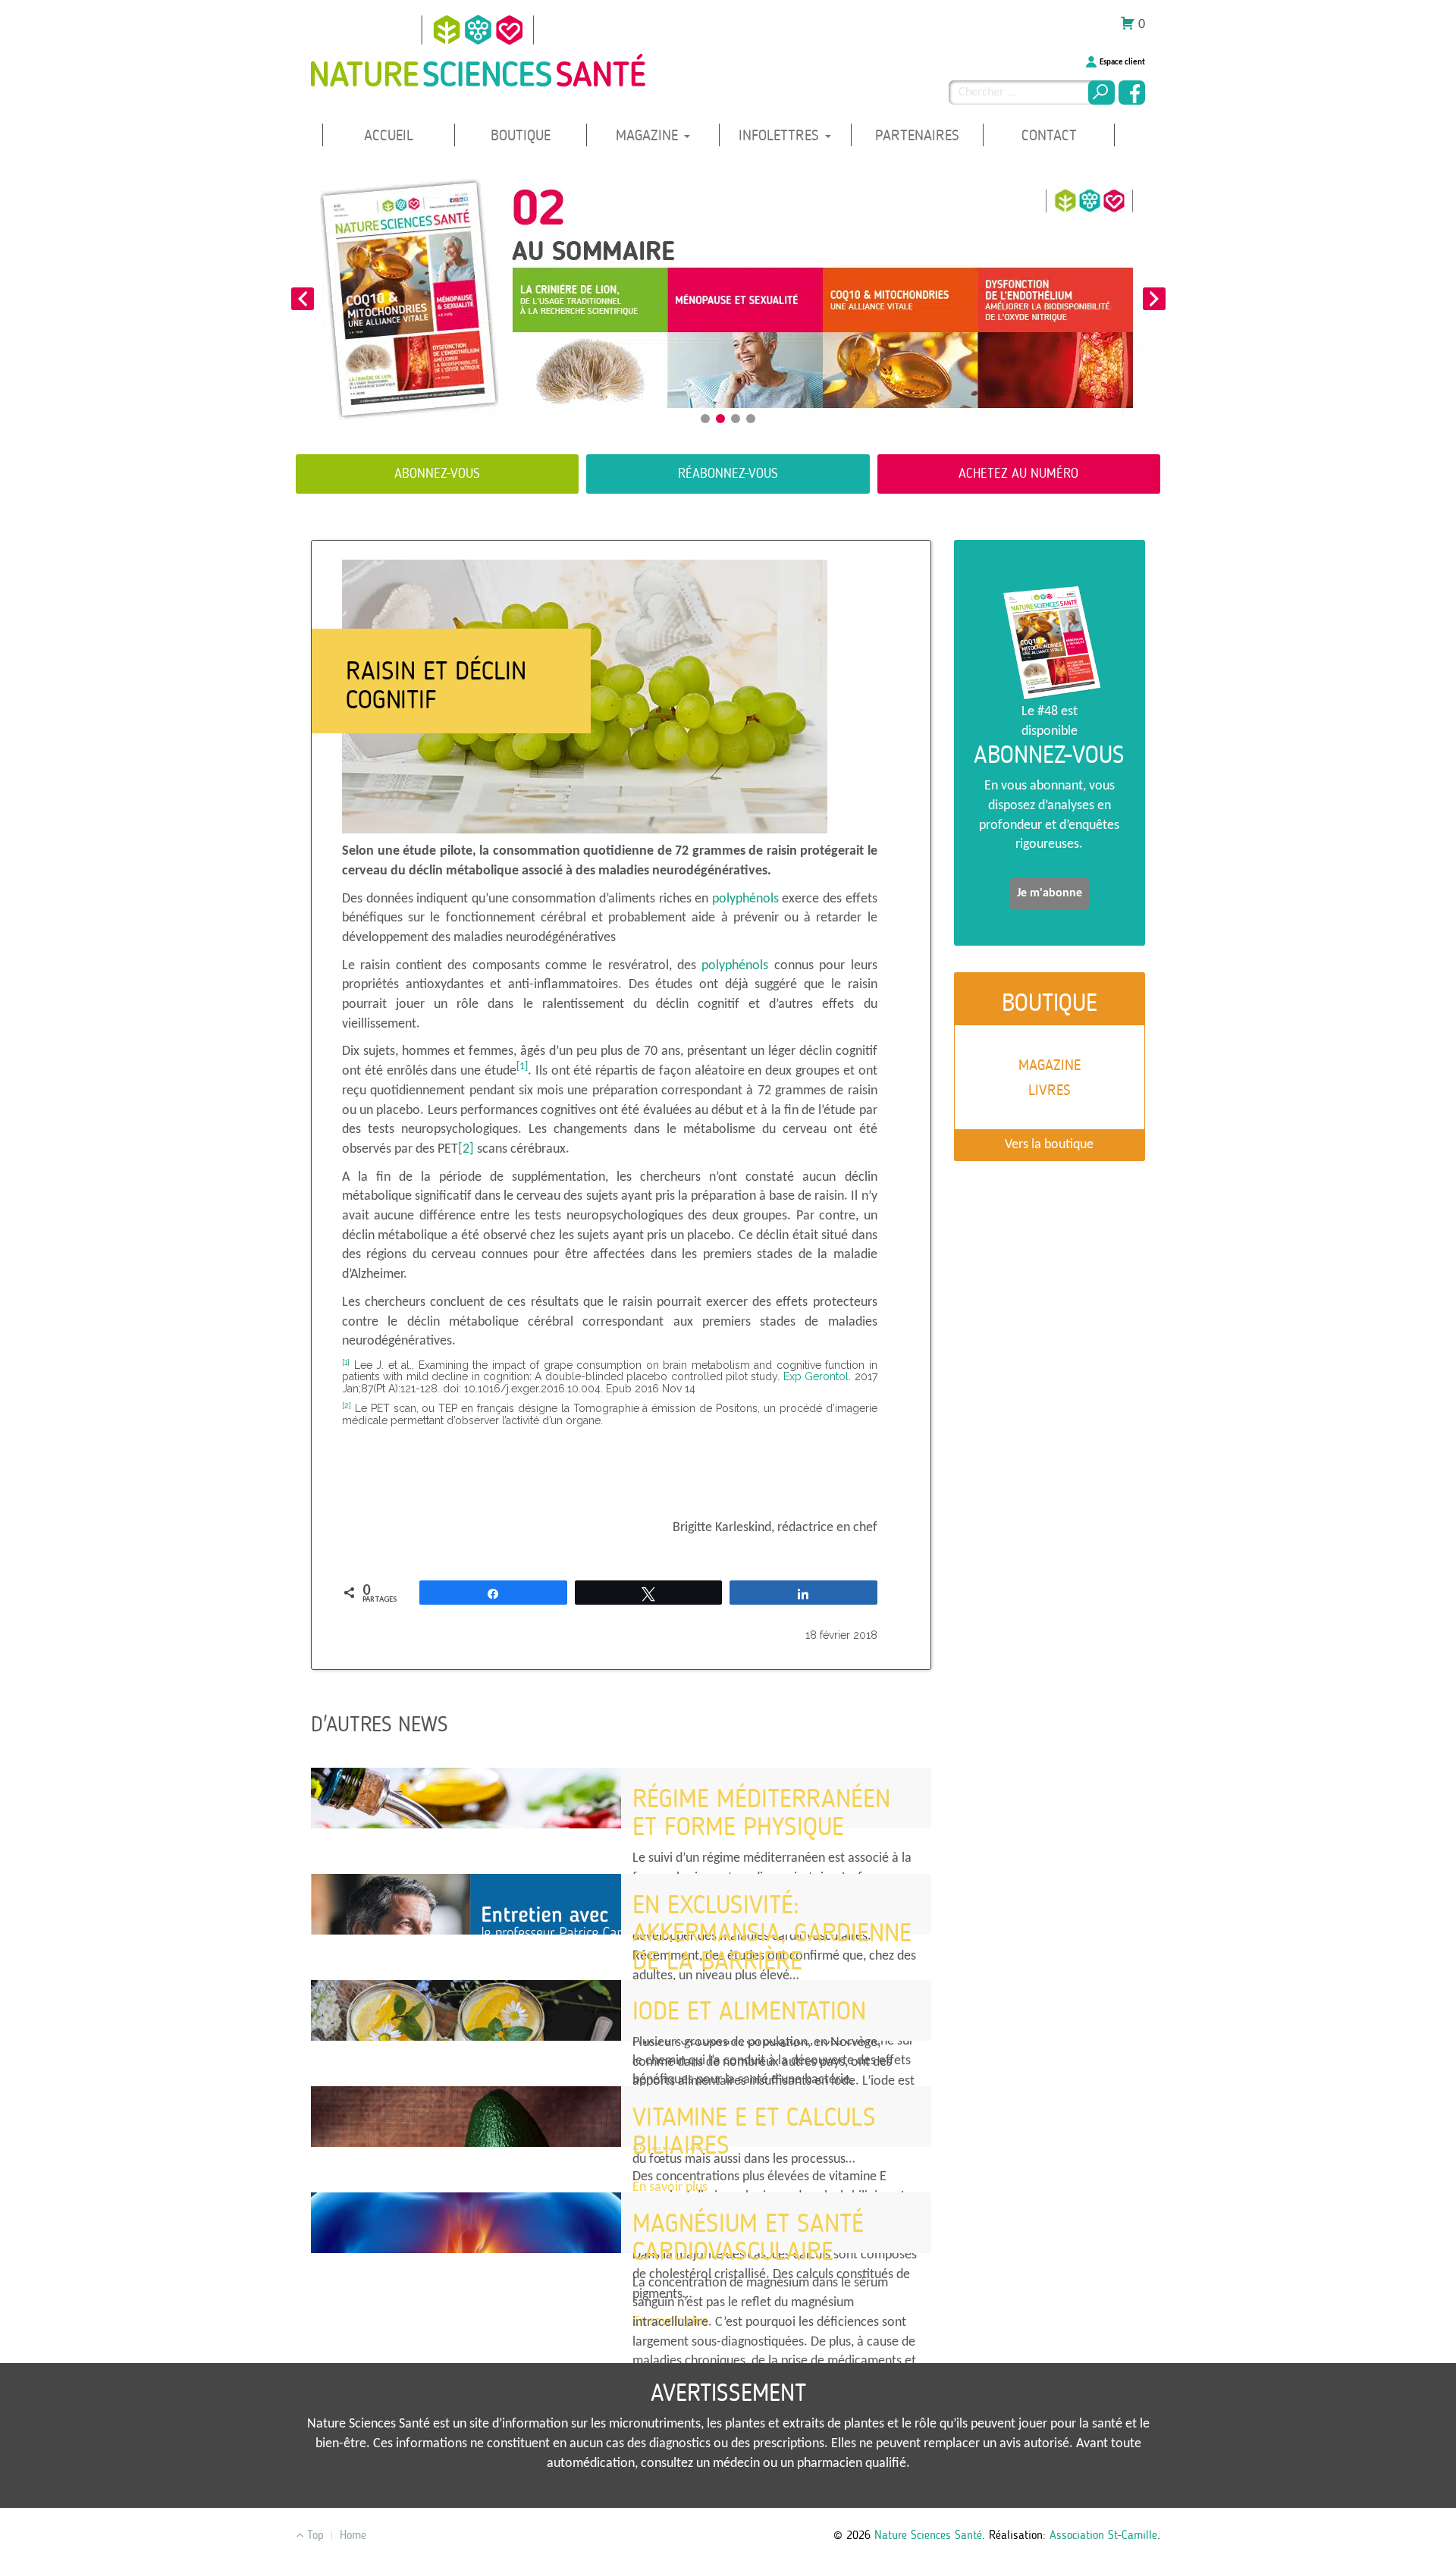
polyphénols (745, 899)
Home (353, 2535)
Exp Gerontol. (817, 1376)
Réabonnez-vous (728, 473)
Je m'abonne (1050, 893)
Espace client (1122, 63)
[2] (466, 1149)
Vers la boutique (1049, 1145)
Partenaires (917, 135)
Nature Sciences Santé (928, 2535)
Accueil (389, 135)
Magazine (649, 135)
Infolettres (781, 135)
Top (314, 2535)
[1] (522, 1067)
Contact (1049, 135)
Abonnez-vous (437, 473)
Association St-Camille (1103, 2535)
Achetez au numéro (1018, 473)
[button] (302, 299)
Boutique (521, 135)
